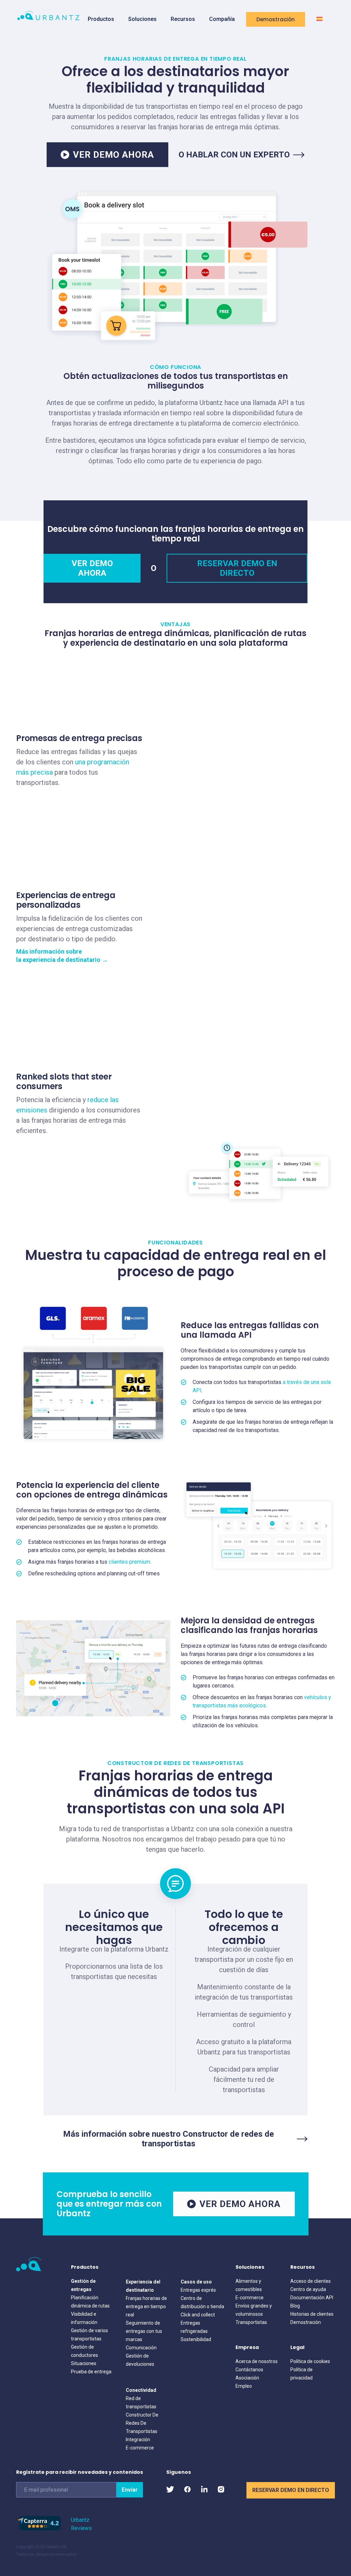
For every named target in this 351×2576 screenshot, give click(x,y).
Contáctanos (249, 2370)
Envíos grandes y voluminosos (254, 2310)
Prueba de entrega (91, 2372)
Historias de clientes (312, 2314)
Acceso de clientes (311, 2281)
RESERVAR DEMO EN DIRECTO (237, 568)
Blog (295, 2306)
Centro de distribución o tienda (202, 2302)
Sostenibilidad (196, 2339)
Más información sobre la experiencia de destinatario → (62, 956)
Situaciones (84, 2363)
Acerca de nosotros (257, 2361)
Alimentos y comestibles (249, 2285)
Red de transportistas (141, 2402)
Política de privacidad (301, 2374)
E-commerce (140, 2448)
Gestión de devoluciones (140, 2360)
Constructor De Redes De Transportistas (142, 2423)
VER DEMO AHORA (113, 155)
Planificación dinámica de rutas (90, 2302)
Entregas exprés (198, 2290)
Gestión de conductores (84, 2351)
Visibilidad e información (84, 2318)
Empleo (244, 2386)
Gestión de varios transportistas (89, 2335)
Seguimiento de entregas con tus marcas (144, 2331)
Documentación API (312, 2298)
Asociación (247, 2378)
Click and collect (198, 2315)
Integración (138, 2440)
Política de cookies (310, 2361)
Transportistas (251, 2322)
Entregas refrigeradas (194, 2327)
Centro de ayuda (308, 2289)
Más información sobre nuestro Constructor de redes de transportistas (168, 2139)
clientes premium (129, 1562)
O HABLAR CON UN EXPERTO (234, 155)
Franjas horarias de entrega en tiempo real (146, 2306)
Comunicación (141, 2348)
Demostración (276, 19)
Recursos (183, 19)
